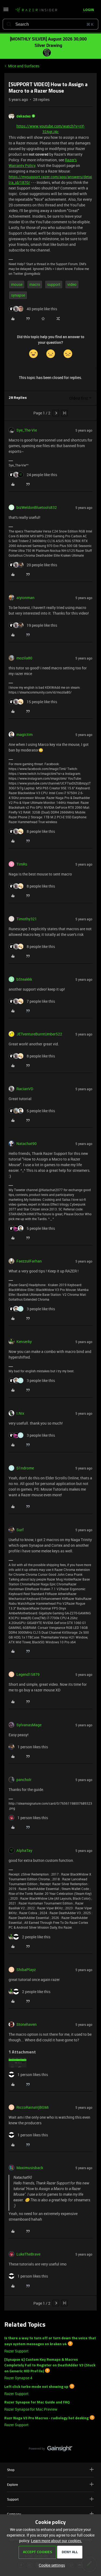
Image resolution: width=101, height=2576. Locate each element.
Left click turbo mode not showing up (36, 2387)
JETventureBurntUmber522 (39, 1034)
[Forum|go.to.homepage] (36, 10)
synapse (18, 295)
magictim (25, 734)
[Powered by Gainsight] (50, 2450)
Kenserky (24, 1342)
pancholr (24, 1780)
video (72, 284)
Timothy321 (27, 919)
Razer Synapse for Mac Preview (31, 2409)
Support (13, 2499)
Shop (11, 2470)
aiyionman (25, 598)
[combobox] (50, 24)
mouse (17, 284)
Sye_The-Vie (27, 430)
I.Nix (20, 1413)
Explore (12, 2484)
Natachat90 (27, 1143)
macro (35, 284)
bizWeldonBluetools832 (37, 507)
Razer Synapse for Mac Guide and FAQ (37, 2402)
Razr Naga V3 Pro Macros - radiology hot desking (46, 2418)
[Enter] (9, 24)
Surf (20, 1530)
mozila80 (24, 658)
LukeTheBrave (28, 2254)
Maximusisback (30, 2168)
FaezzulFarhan (29, 1261)
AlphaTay (24, 1850)
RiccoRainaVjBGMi (33, 2107)
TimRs (22, 864)
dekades (24, 116)
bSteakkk (24, 979)
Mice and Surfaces (24, 66)
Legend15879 (28, 1674)
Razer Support (16, 2351)
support (54, 284)
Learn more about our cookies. (57, 2541)
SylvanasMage (29, 1725)
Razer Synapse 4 (18, 2378)
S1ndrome (25, 1468)
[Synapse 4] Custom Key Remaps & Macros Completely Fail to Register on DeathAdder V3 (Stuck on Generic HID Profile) (50, 2366)
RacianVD (25, 1089)
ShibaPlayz (26, 1970)
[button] (6, 11)
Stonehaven (27, 2024)
